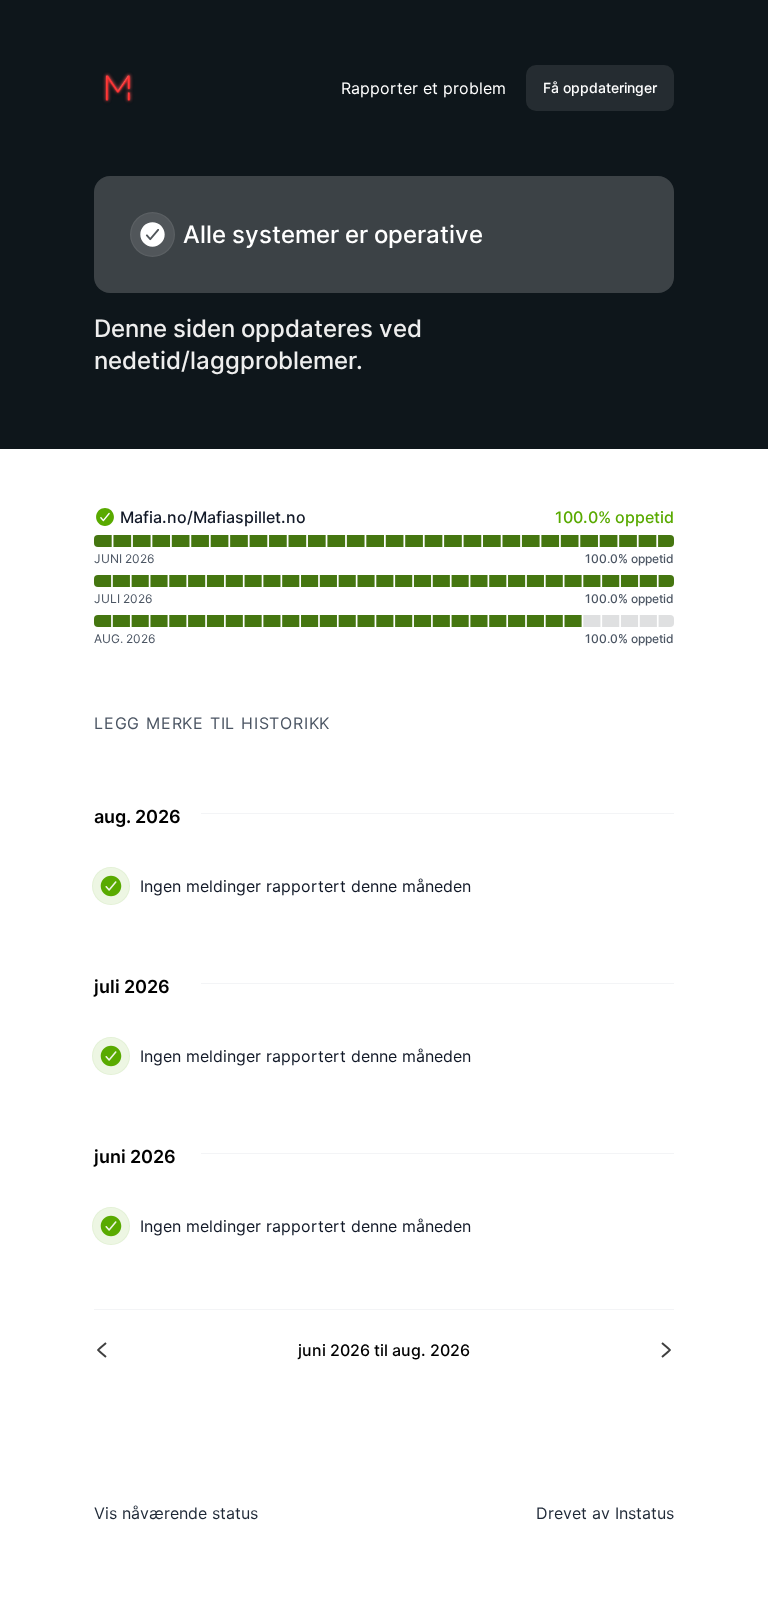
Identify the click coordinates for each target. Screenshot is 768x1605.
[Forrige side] (241, 1349)
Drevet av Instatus (605, 1513)
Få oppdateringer (600, 87)
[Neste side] (527, 1349)
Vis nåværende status (176, 1513)
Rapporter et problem (423, 88)
